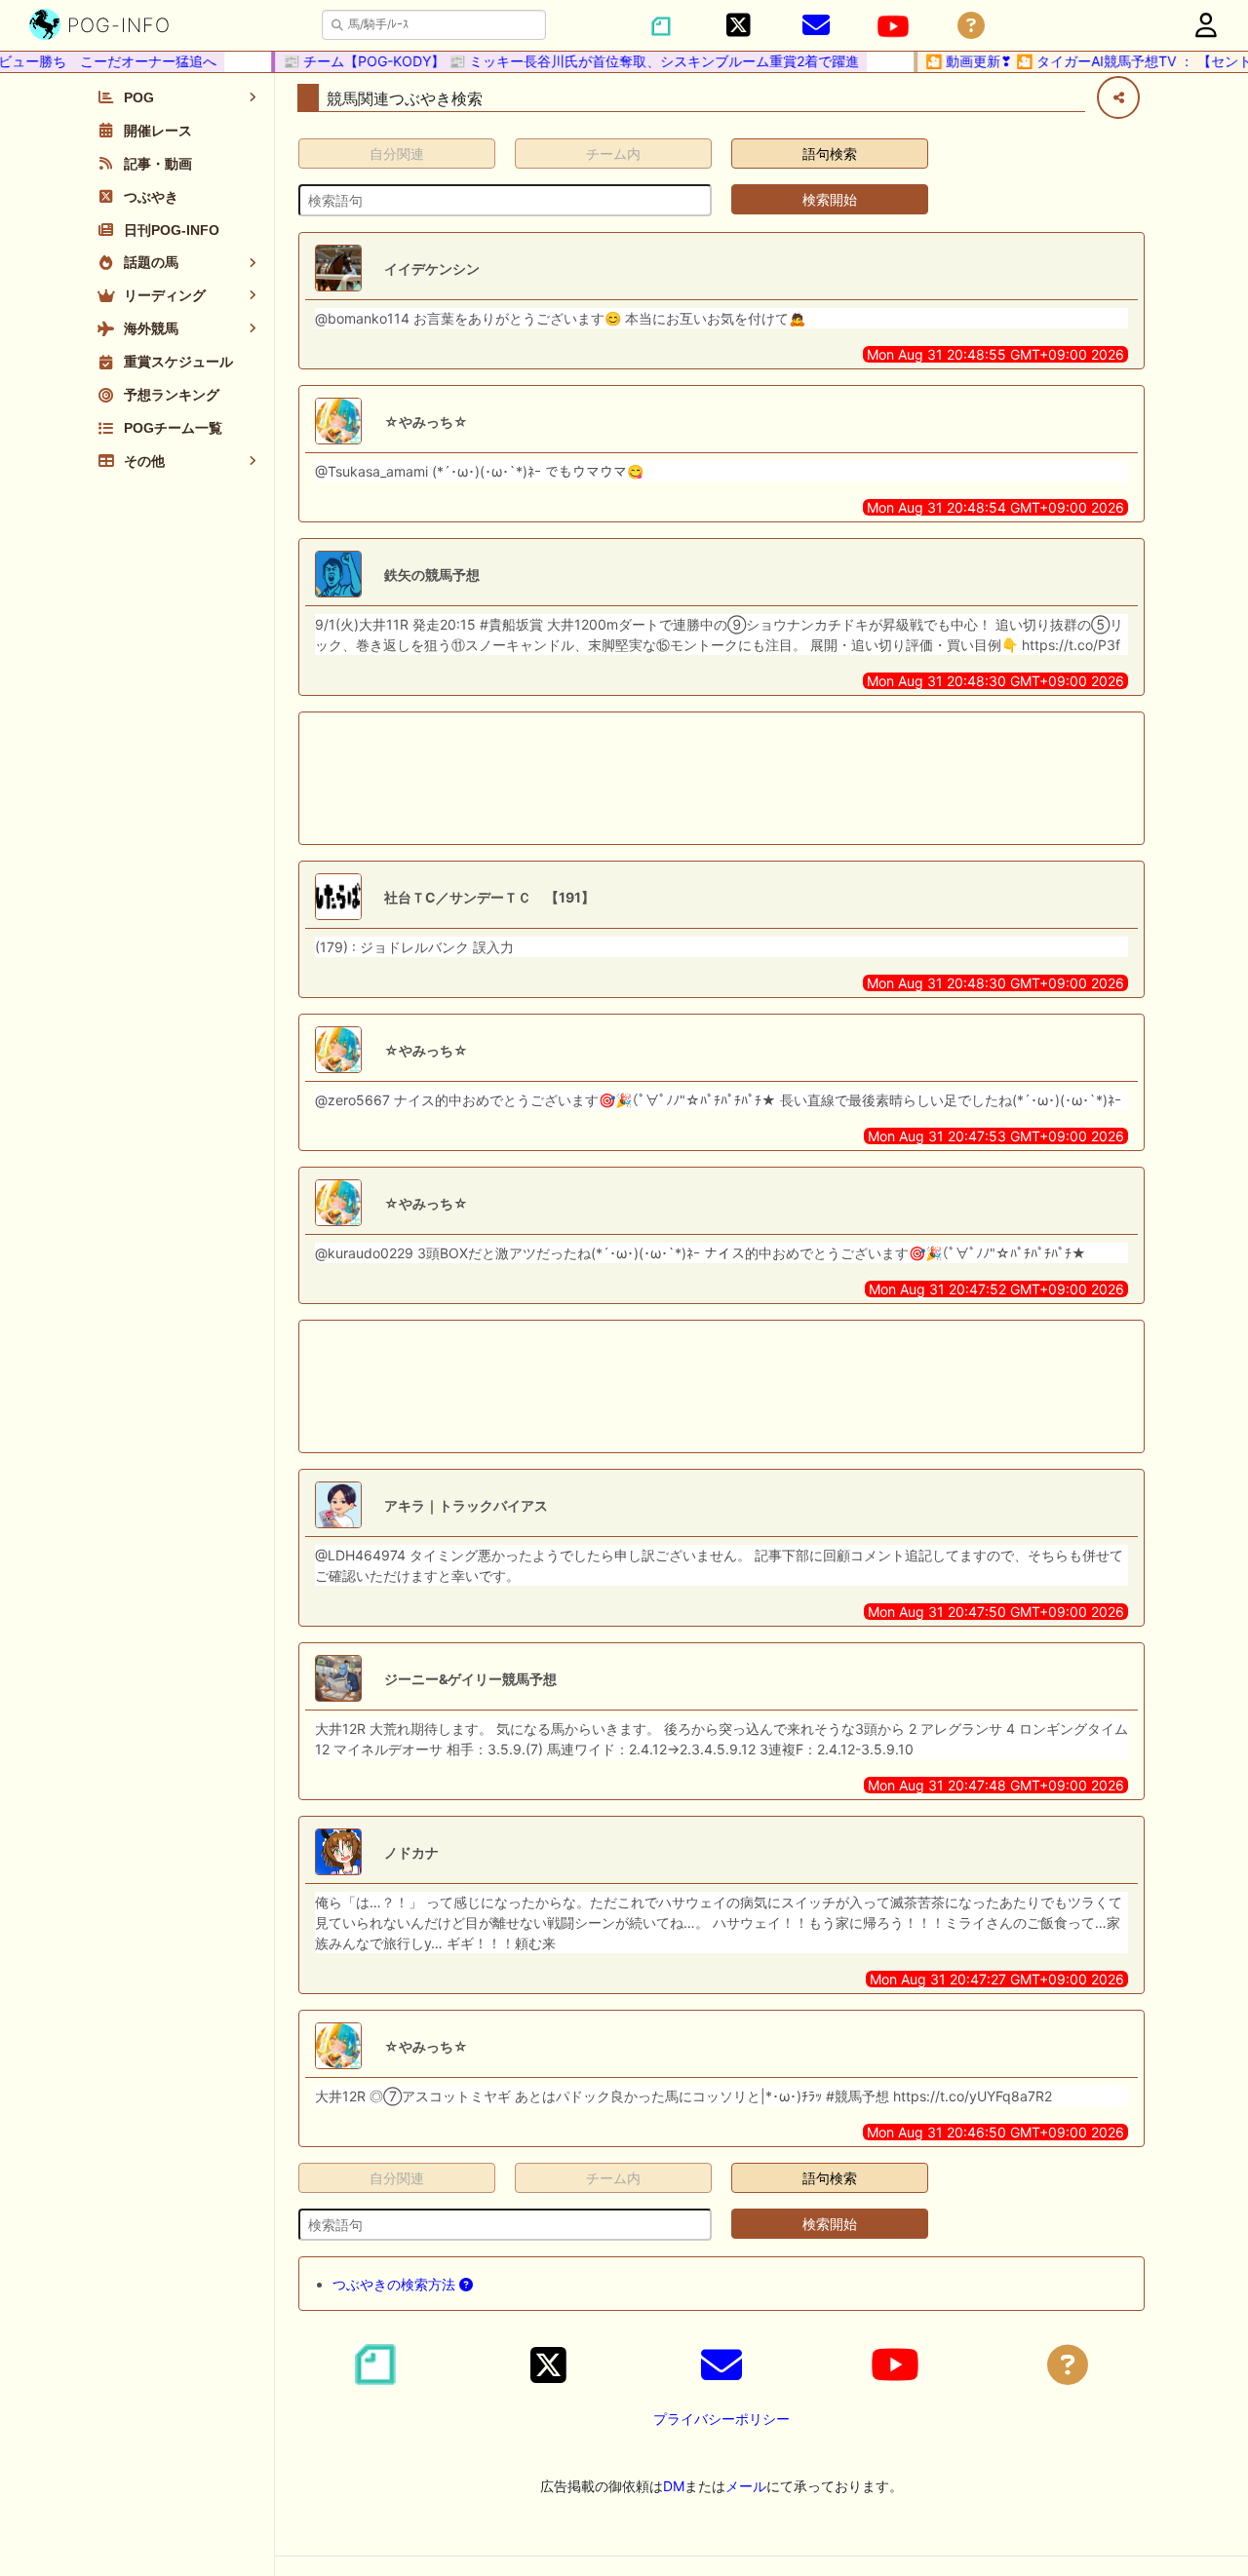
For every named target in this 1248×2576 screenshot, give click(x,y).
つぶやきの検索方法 (396, 2284)
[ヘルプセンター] (971, 26)
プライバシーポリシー (721, 2419)
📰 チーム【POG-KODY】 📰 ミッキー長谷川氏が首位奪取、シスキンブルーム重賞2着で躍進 (554, 61)
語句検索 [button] (830, 154)
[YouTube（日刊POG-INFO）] (893, 26)
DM (674, 2486)
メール (746, 2486)
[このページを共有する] (1118, 97)
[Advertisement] (721, 778)
